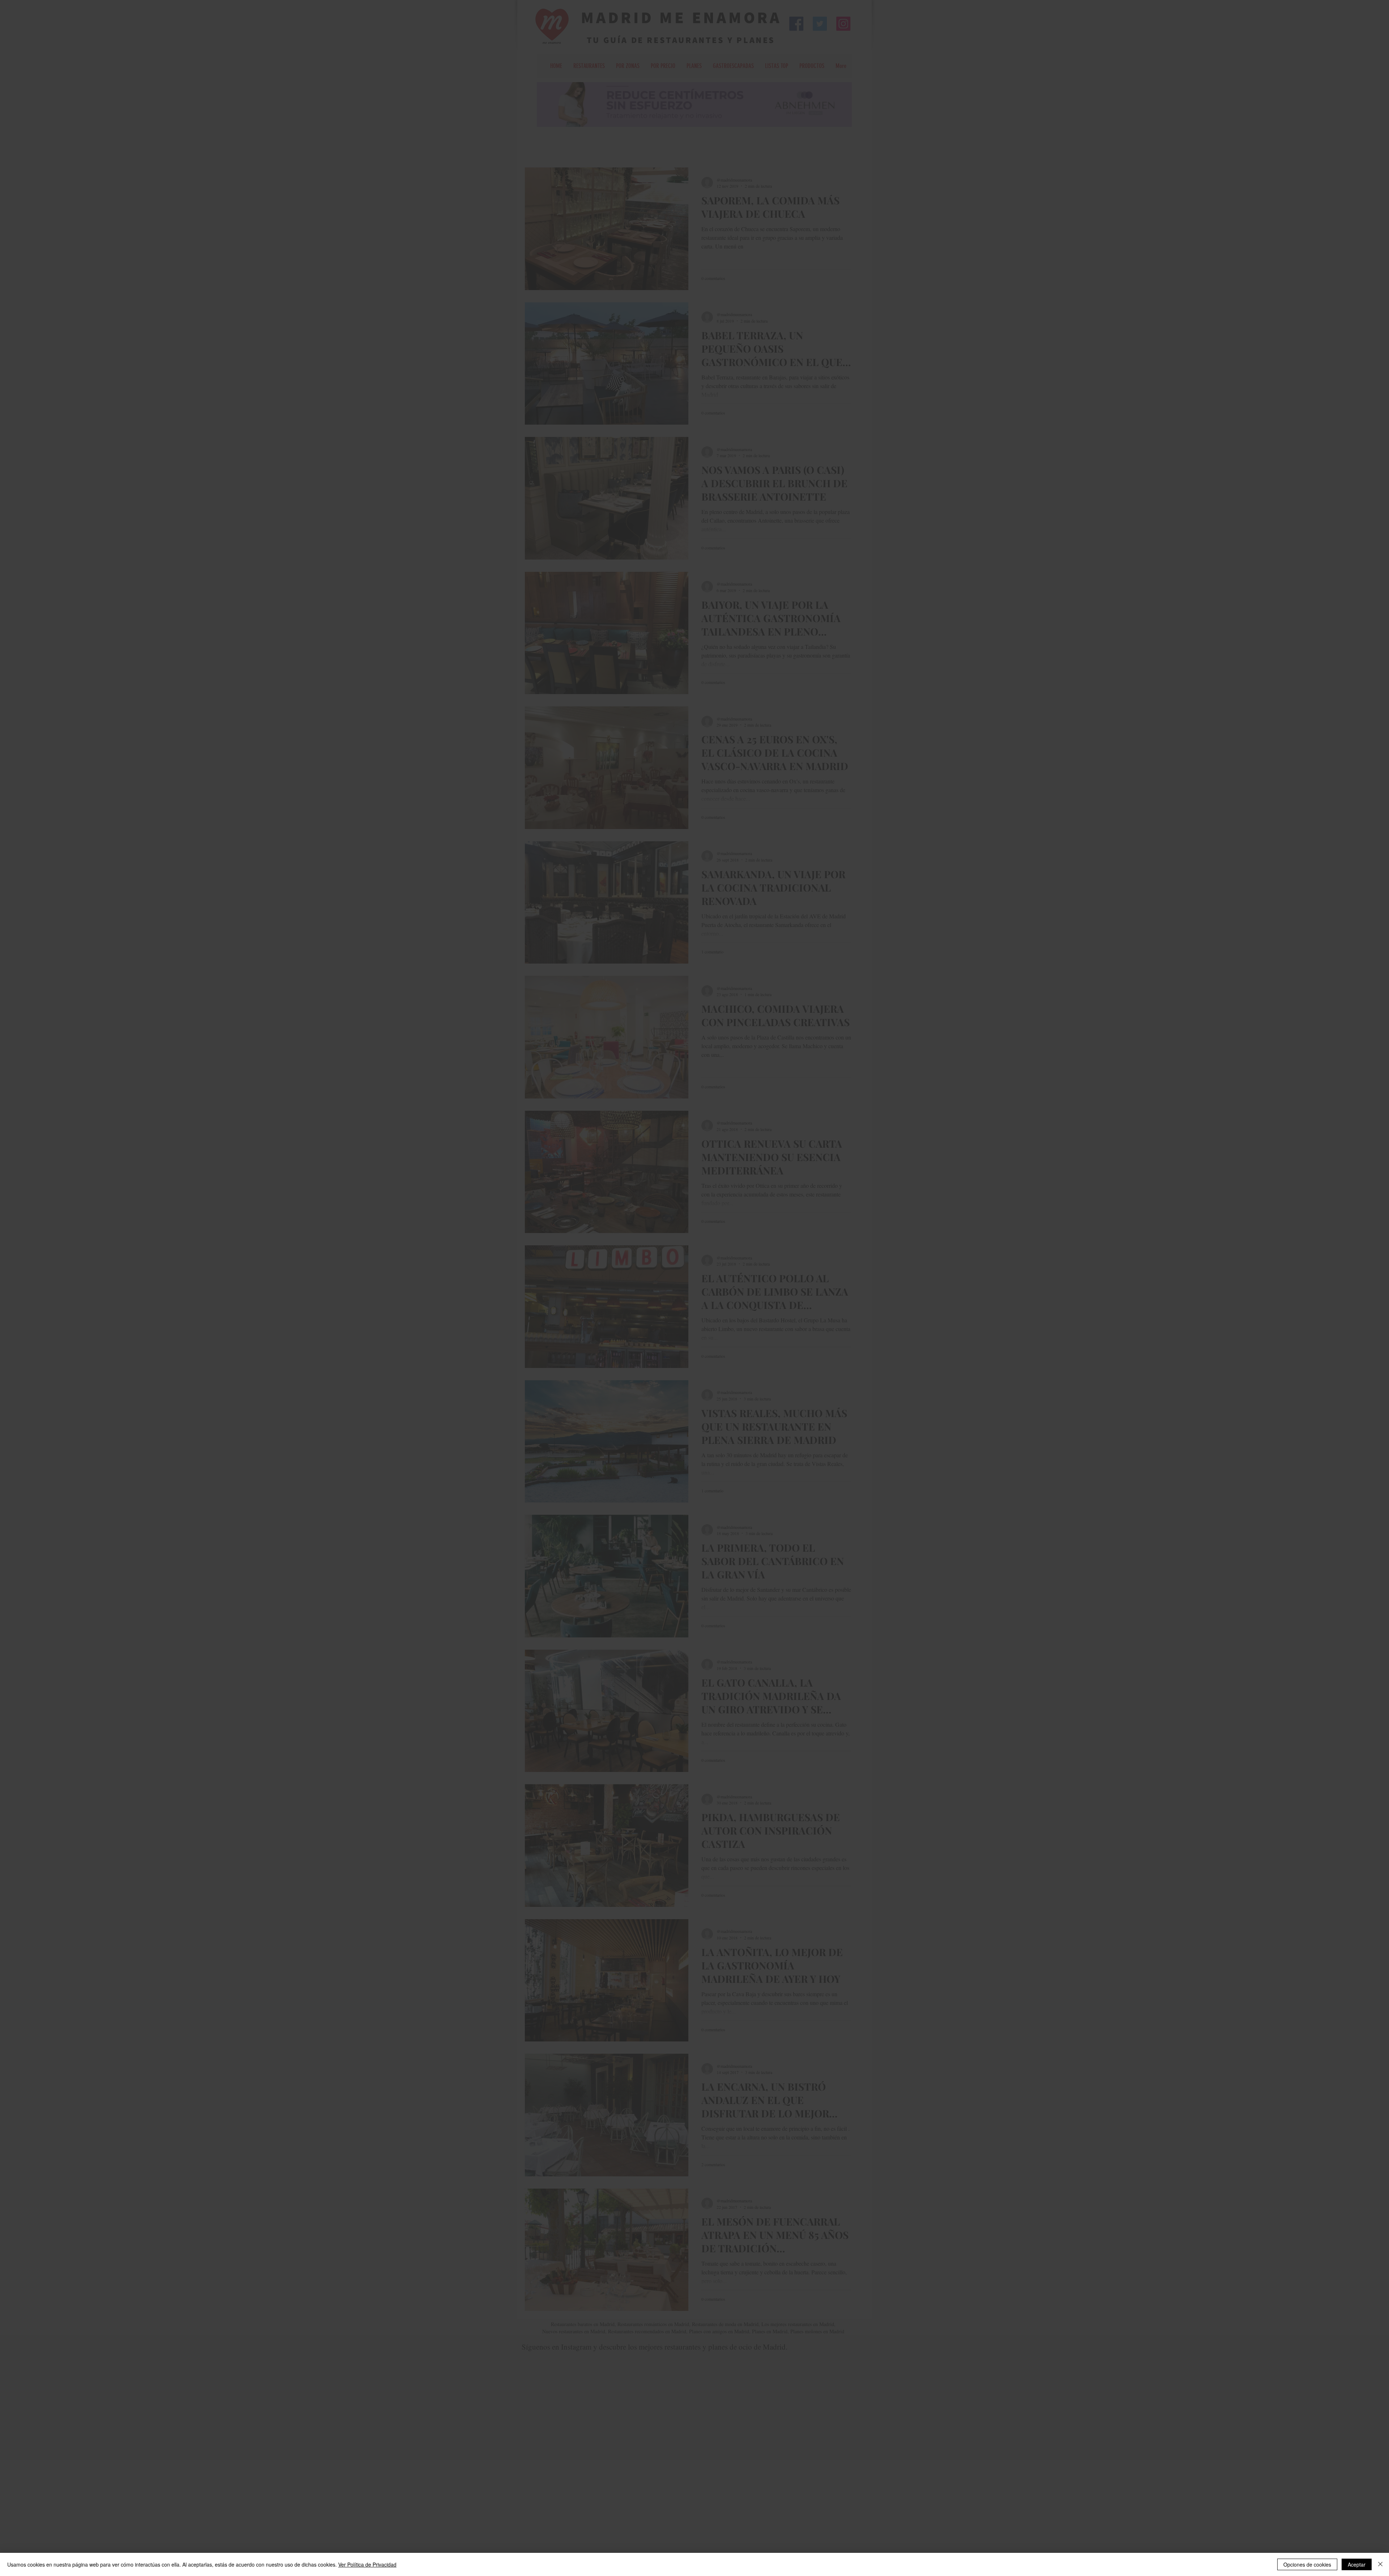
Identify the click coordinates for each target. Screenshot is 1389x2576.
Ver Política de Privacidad (367, 2564)
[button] (794, 1170)
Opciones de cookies (1307, 2564)
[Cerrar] (1380, 2564)
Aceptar (1357, 2564)
